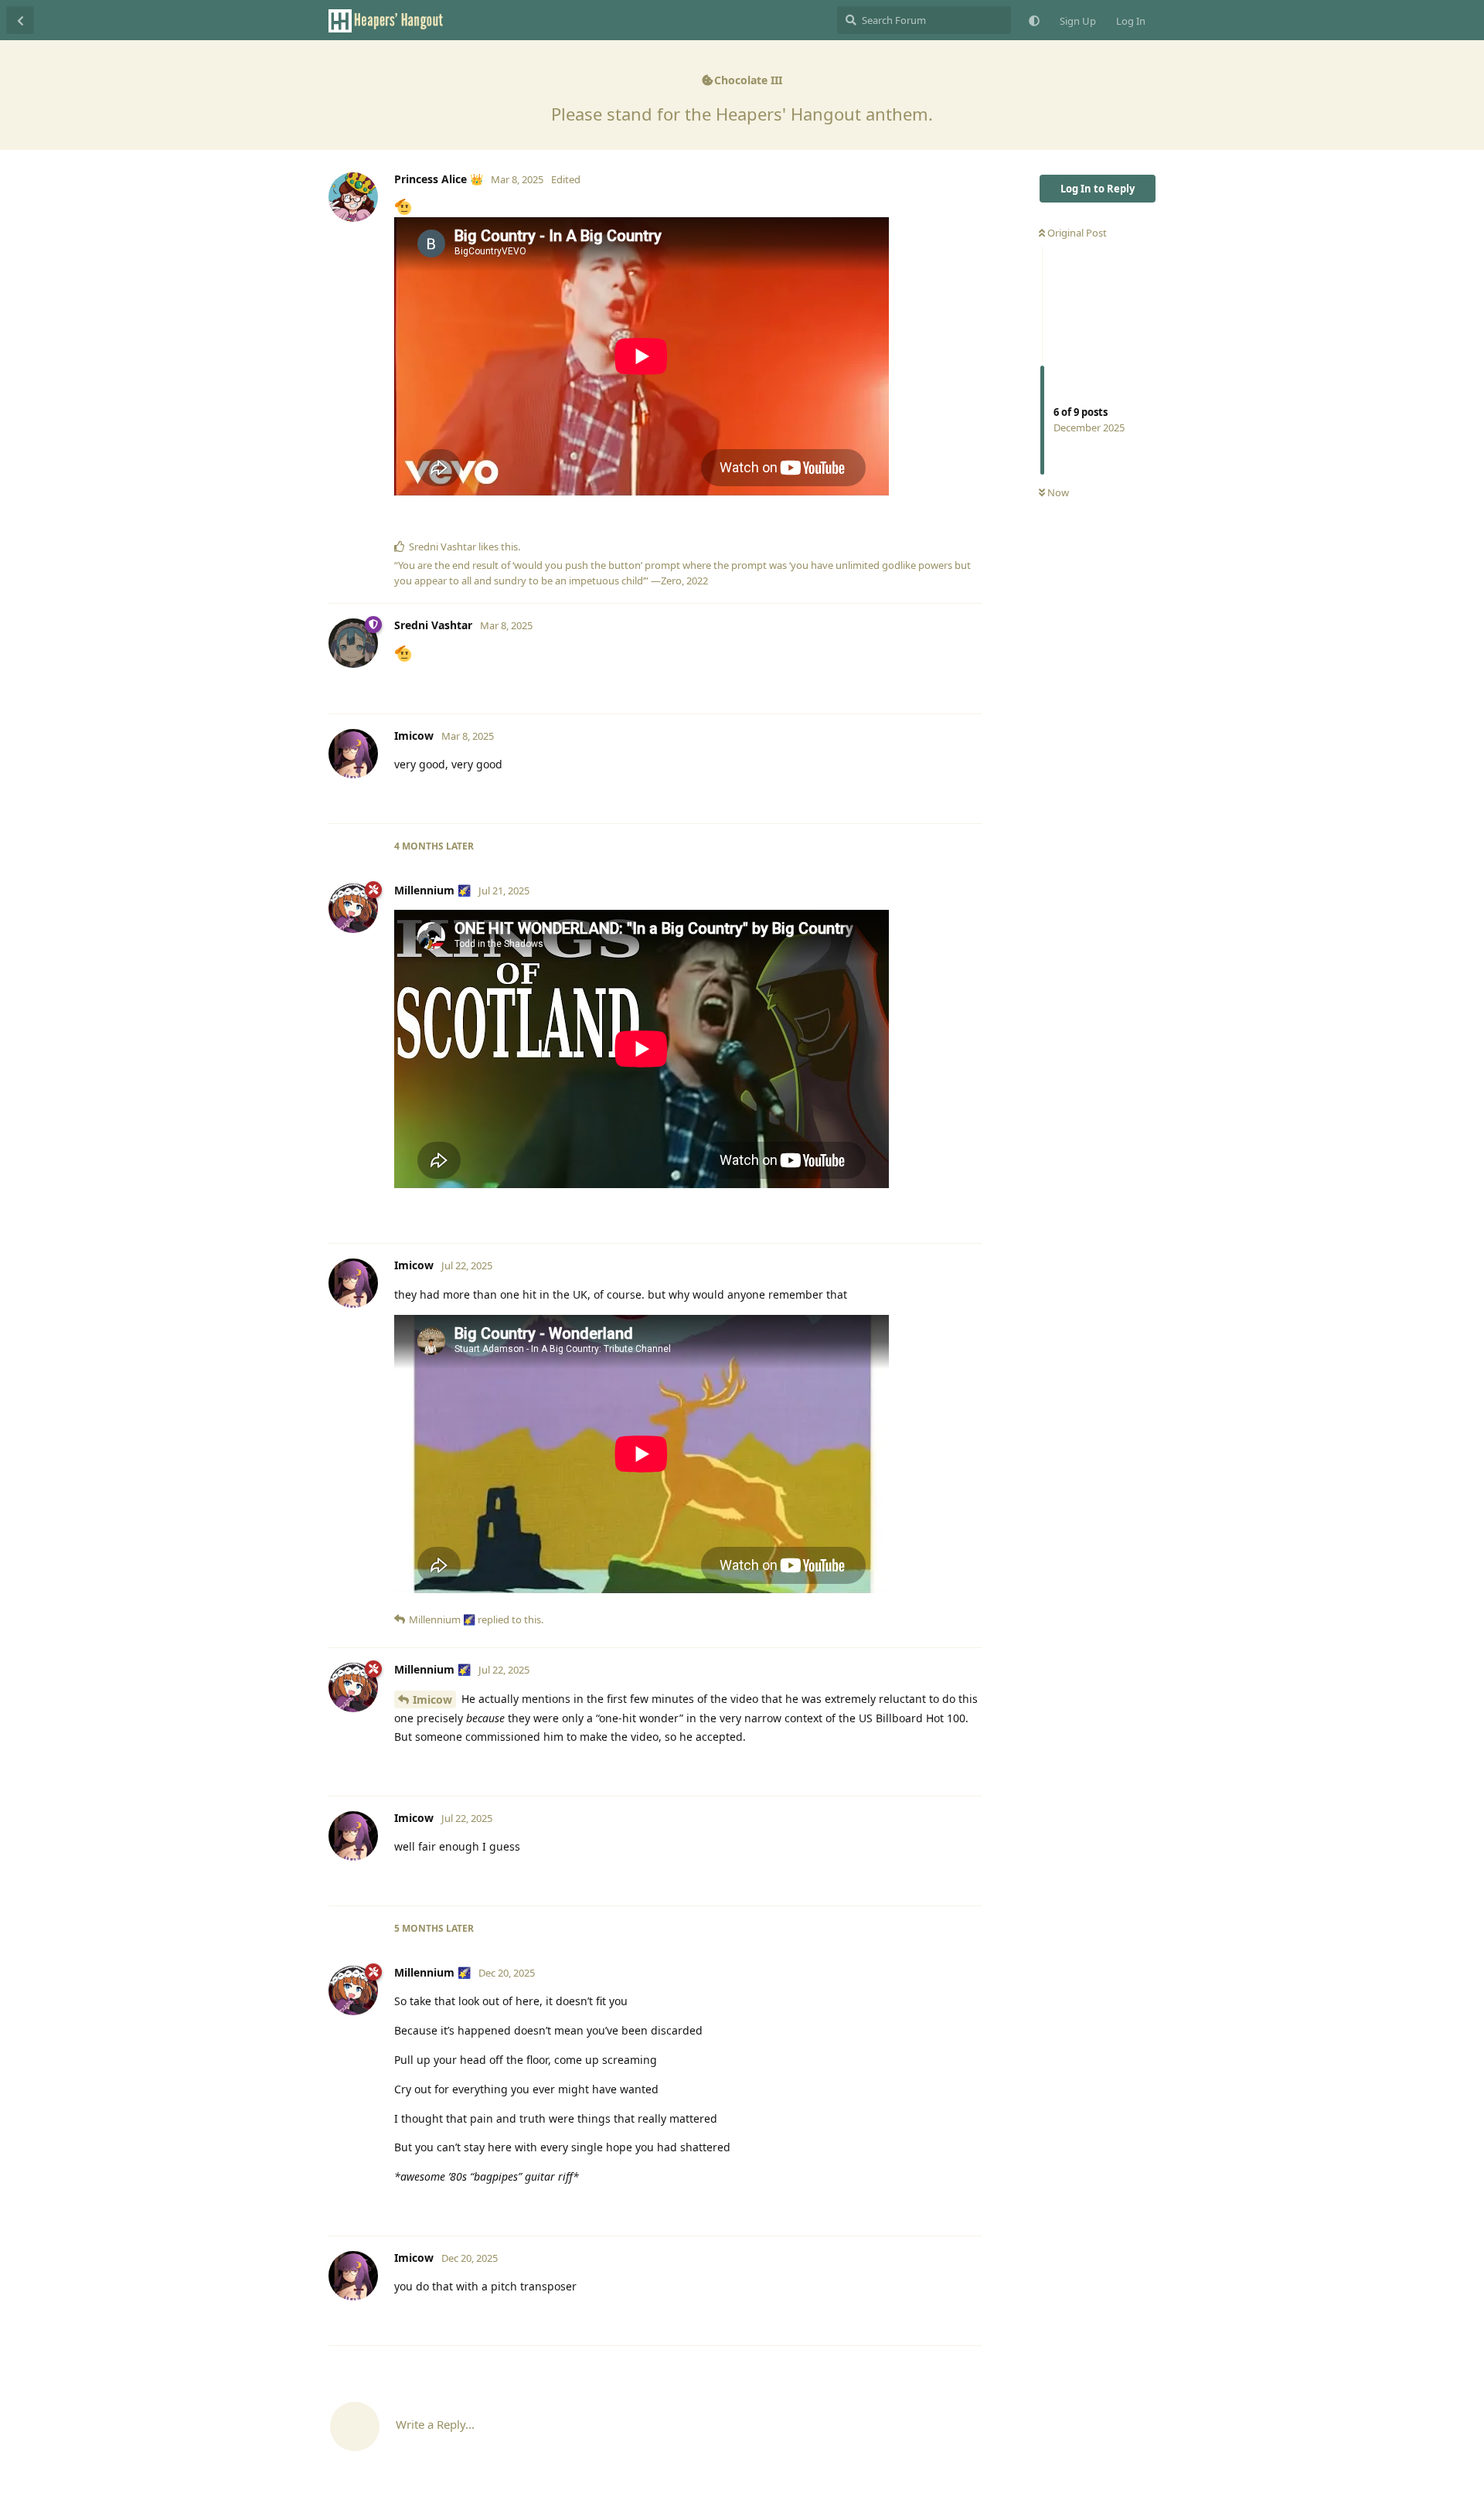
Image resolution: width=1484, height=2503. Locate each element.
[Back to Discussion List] (20, 20)
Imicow (432, 1699)
